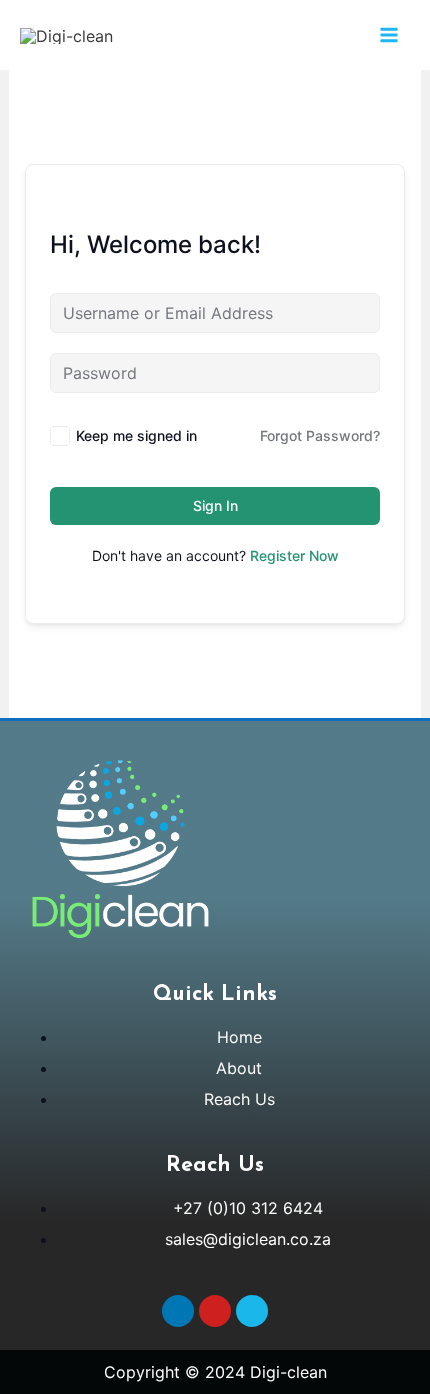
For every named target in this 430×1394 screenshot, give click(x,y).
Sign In (215, 505)
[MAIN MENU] (389, 35)
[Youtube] (215, 1311)
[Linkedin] (178, 1311)
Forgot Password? (320, 435)
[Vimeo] (252, 1311)
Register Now (294, 555)
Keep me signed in (136, 435)
